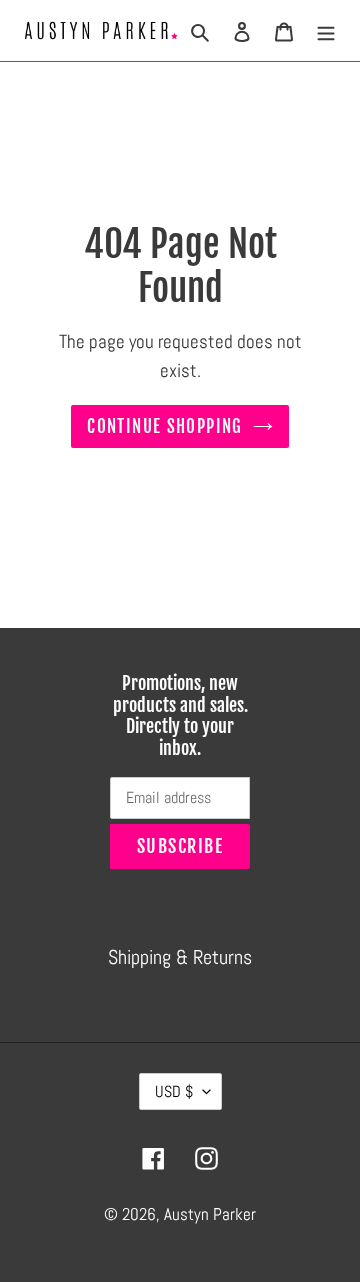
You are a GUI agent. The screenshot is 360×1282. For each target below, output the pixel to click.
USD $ (174, 1091)
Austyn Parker (210, 1214)
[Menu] (326, 30)
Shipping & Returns (180, 957)
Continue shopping (164, 426)
